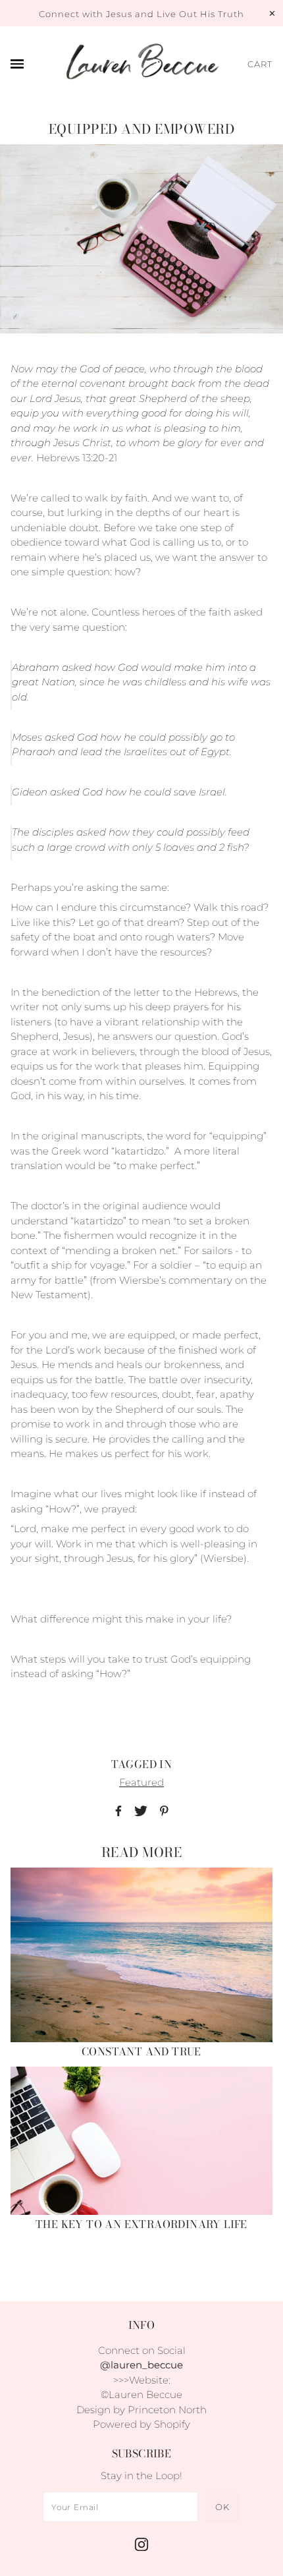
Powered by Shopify (141, 2424)
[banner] (141, 65)
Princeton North (167, 2410)
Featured (141, 1782)
